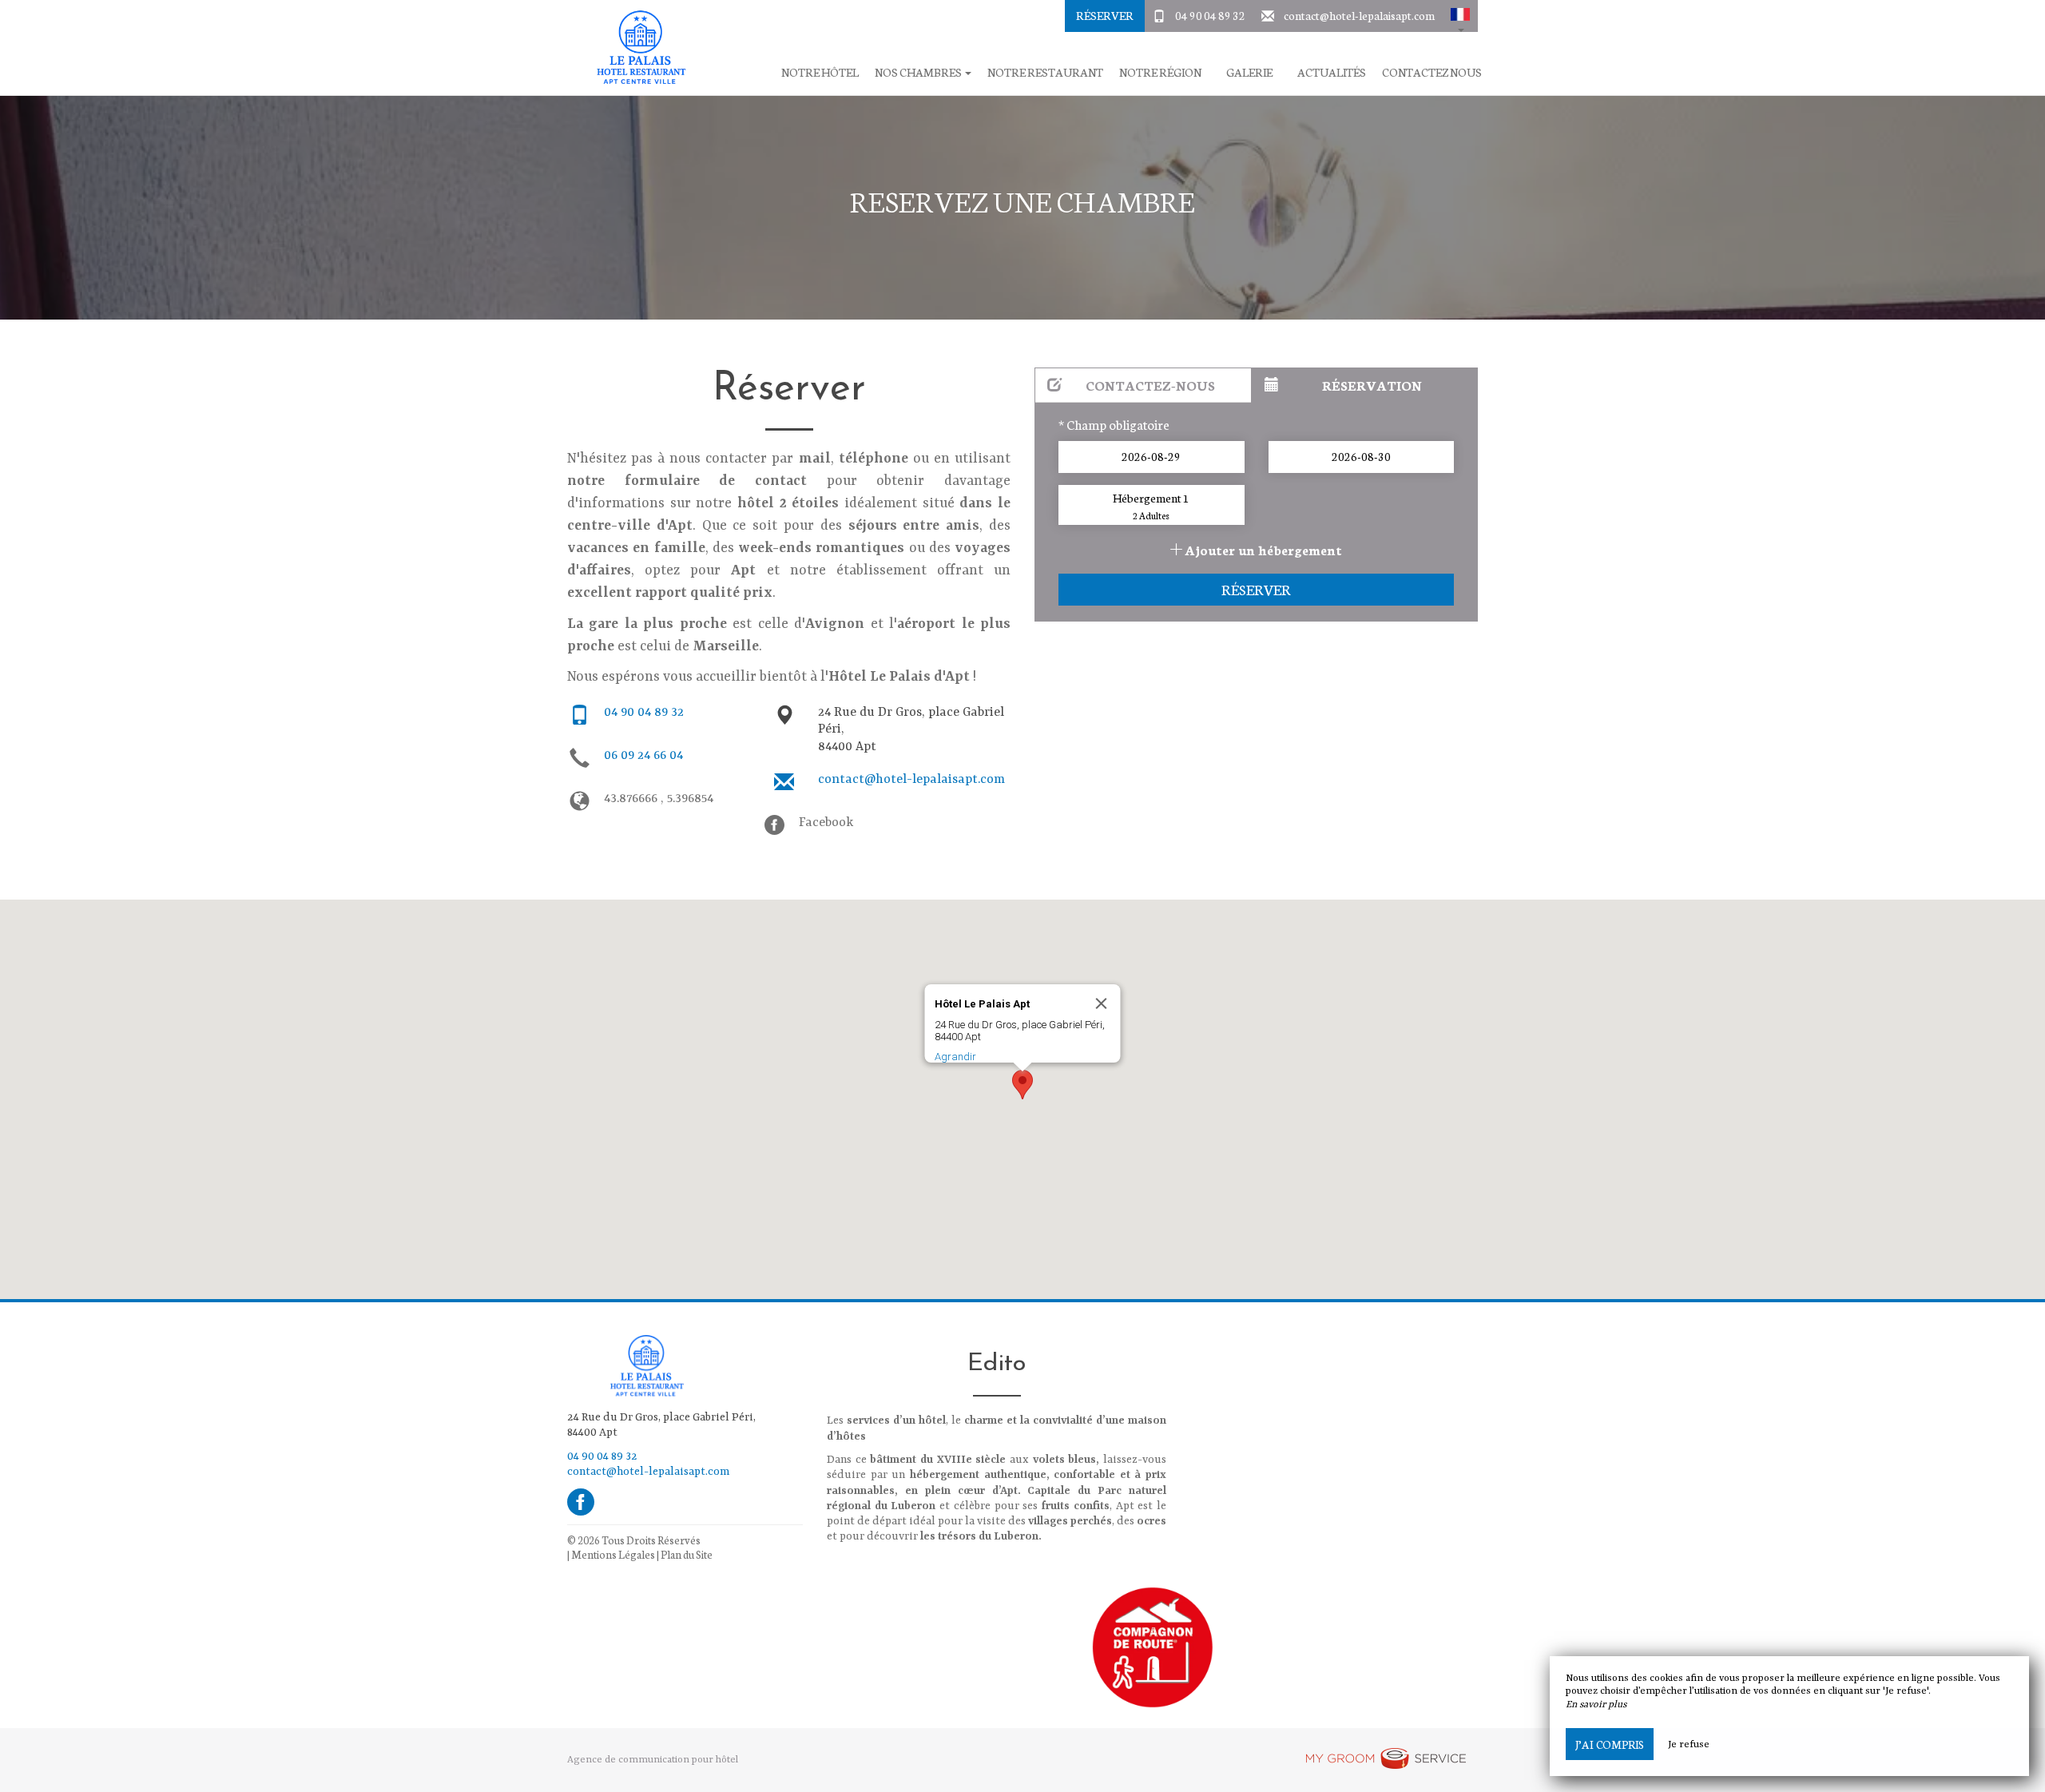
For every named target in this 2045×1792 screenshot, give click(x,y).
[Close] (1102, 1003)
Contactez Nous (1432, 72)
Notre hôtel (820, 72)
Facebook (826, 823)
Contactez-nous (1150, 385)
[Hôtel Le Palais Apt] (635, 48)
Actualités (1332, 72)
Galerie (1249, 72)
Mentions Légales (613, 1554)
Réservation (1372, 385)
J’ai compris (1610, 1744)
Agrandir (955, 1057)
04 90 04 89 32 (1210, 15)
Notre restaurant (1045, 72)
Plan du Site (687, 1554)
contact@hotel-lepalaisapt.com (1359, 15)
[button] (1460, 16)
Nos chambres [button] (919, 72)
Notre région (1160, 72)
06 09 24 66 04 (643, 756)
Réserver (1105, 15)
